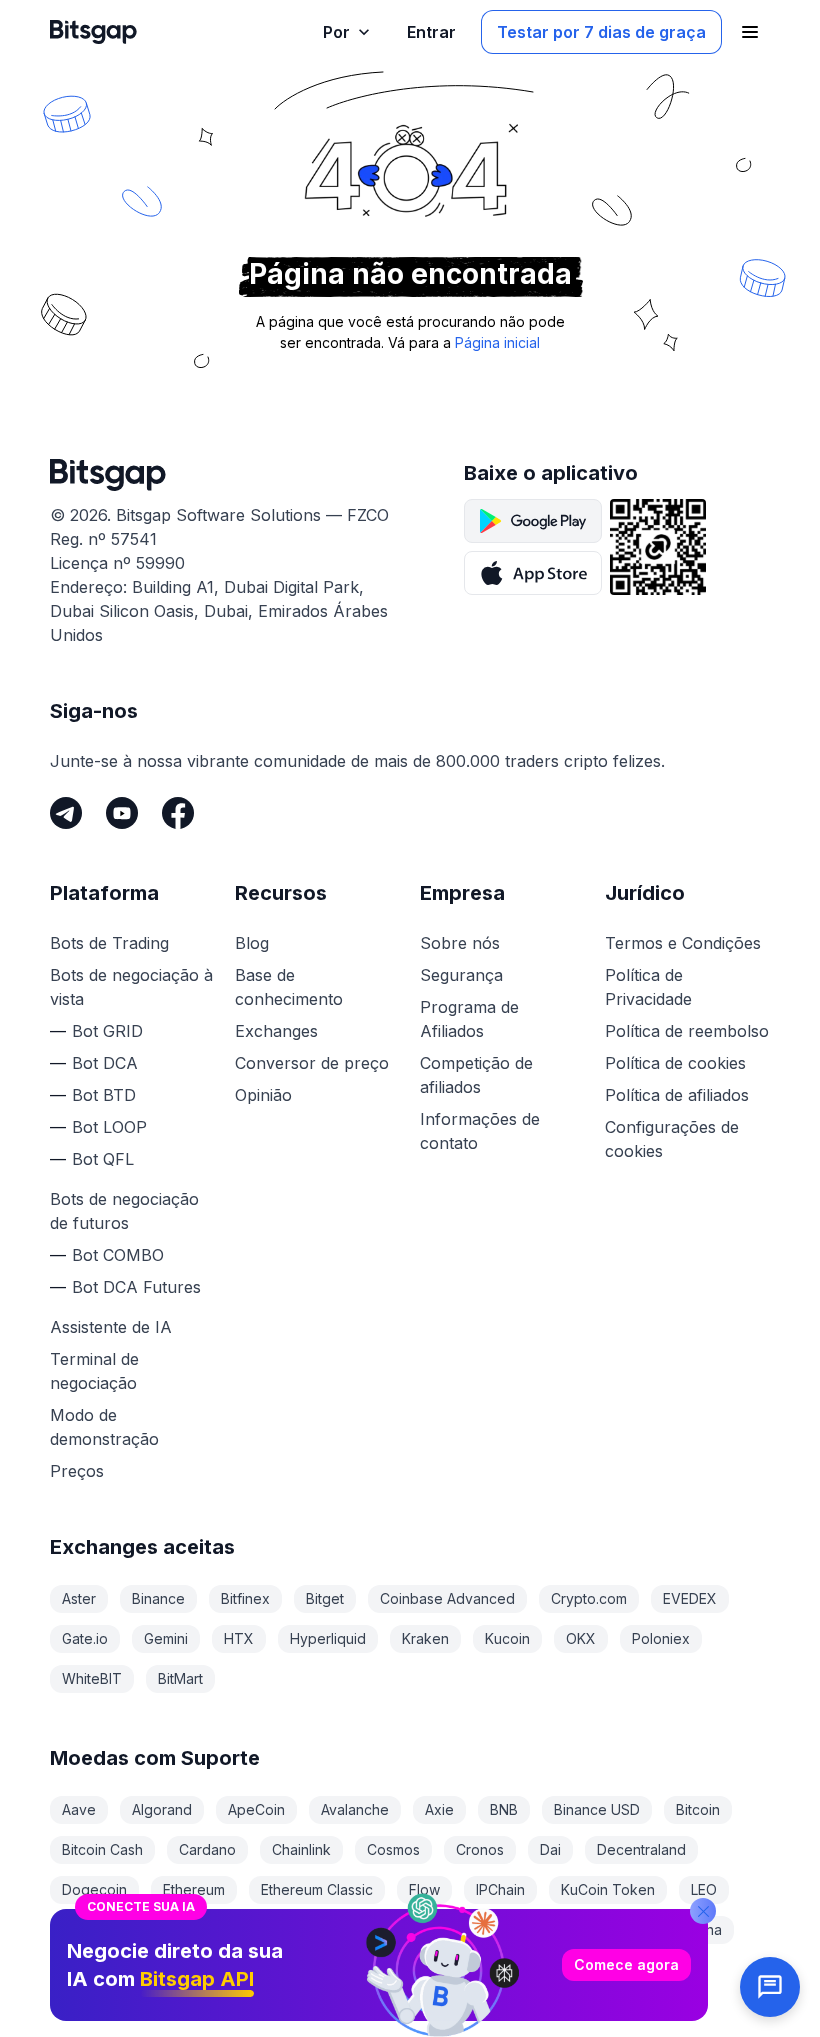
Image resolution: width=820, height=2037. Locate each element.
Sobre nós (460, 943)
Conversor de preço (312, 1063)
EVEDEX (690, 1598)
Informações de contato (480, 1131)
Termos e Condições (683, 943)
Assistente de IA (111, 1327)
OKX (581, 1638)
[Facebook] (178, 813)
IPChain (500, 1889)
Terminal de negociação (94, 1371)
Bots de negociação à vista (131, 987)
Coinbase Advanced (447, 1598)
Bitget (325, 1598)
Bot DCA (105, 1063)
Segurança (461, 975)
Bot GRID (107, 1031)
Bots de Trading (109, 943)
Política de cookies (675, 1063)
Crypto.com (589, 1598)
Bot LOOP (109, 1127)
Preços (77, 1471)
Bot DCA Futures (136, 1287)
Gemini (166, 1638)
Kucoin (507, 1638)
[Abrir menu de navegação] (750, 32)
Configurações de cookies (672, 1139)
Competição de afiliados (476, 1075)
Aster (79, 1598)
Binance (158, 1598)
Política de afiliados (677, 1095)
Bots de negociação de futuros (124, 1211)
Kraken (425, 1638)
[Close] (703, 1778)
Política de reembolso (687, 1031)
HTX (239, 1638)
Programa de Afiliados (469, 1019)
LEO (704, 1889)
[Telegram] (66, 813)
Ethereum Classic (317, 1889)
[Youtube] (122, 813)
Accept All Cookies (410, 1999)
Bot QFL (103, 1159)
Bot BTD (104, 1095)
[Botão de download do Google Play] (533, 521)
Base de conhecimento (289, 987)
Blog (252, 943)
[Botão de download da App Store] (533, 573)
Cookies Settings (142, 1999)
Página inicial (497, 342)
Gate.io (85, 1638)
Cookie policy (413, 1953)
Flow (424, 1889)
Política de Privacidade (648, 987)
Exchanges (276, 1031)
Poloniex (661, 1638)
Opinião (263, 1095)
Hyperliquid (328, 1638)
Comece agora (626, 1831)
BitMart (180, 1678)
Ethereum (194, 1889)
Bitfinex (245, 1598)
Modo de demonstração (104, 1427)
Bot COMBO (118, 1255)
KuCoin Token (608, 1889)
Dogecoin (94, 1889)
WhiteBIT (92, 1678)
